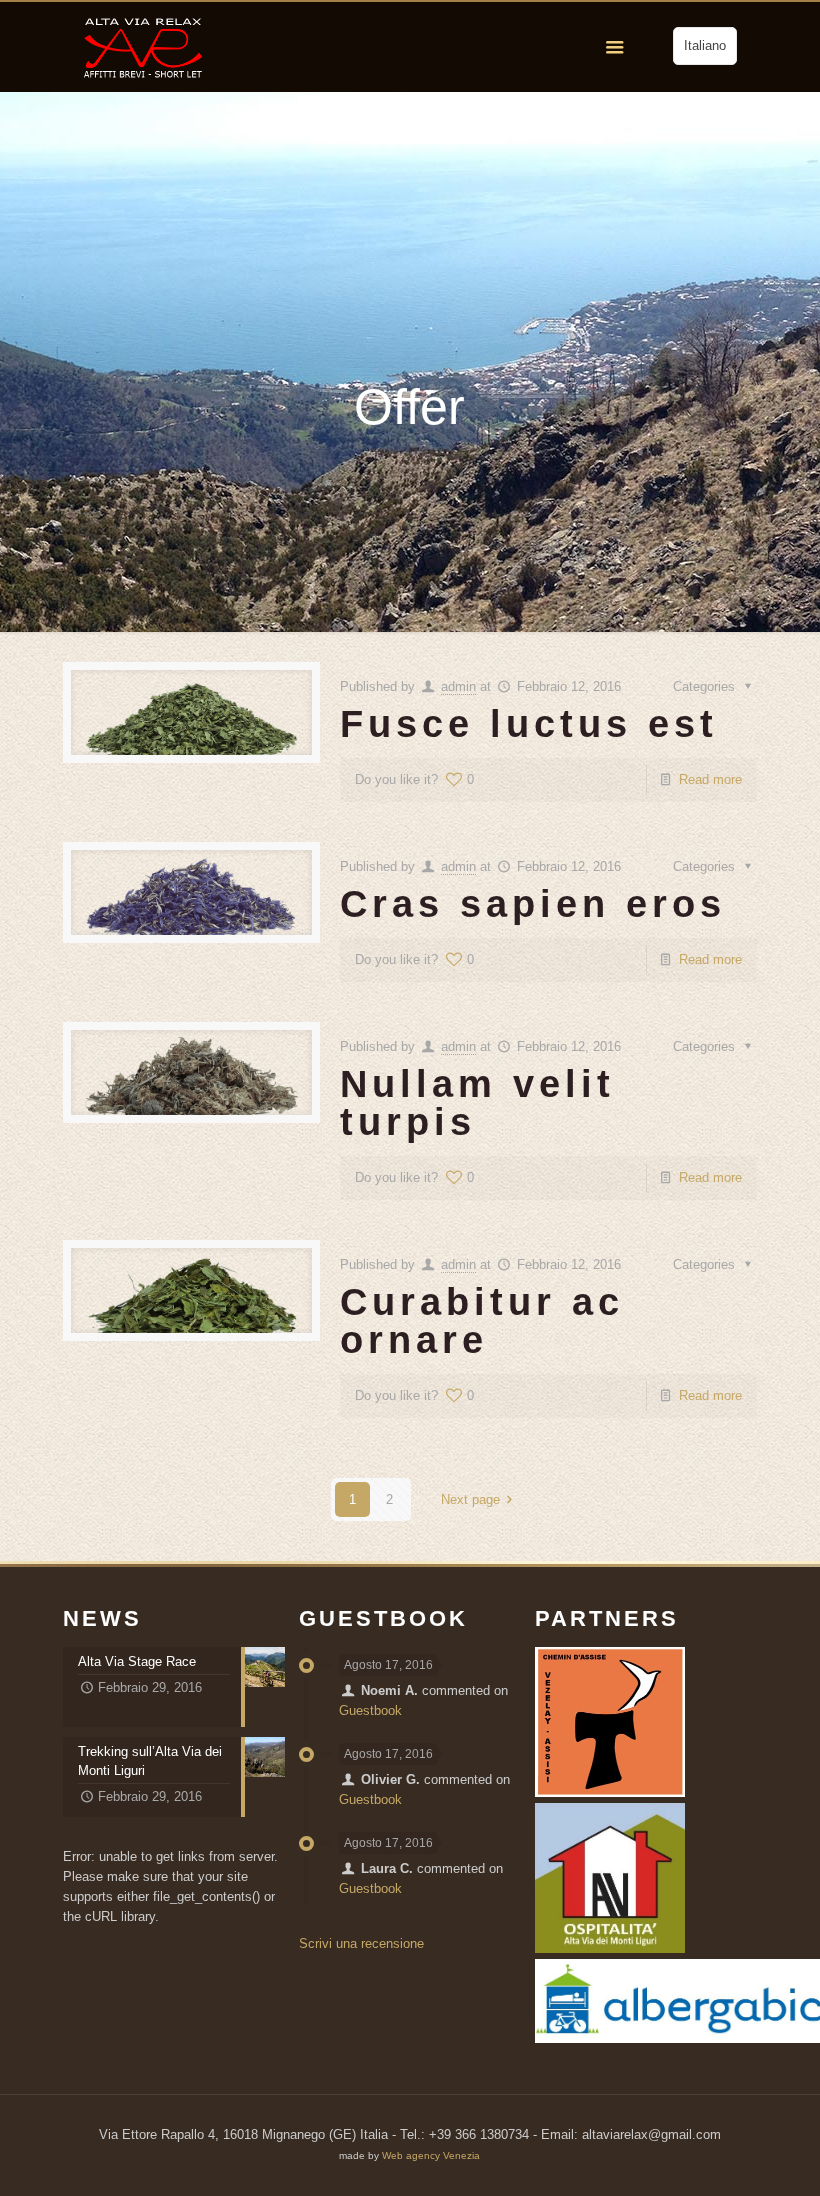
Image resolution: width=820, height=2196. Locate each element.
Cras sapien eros (533, 904)
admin (458, 686)
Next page (470, 1499)
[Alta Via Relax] (143, 47)
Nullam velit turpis (477, 1103)
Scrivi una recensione (361, 1943)
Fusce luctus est (529, 724)
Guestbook (370, 1710)
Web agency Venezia (431, 2155)
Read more (710, 779)
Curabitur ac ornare (482, 1321)
